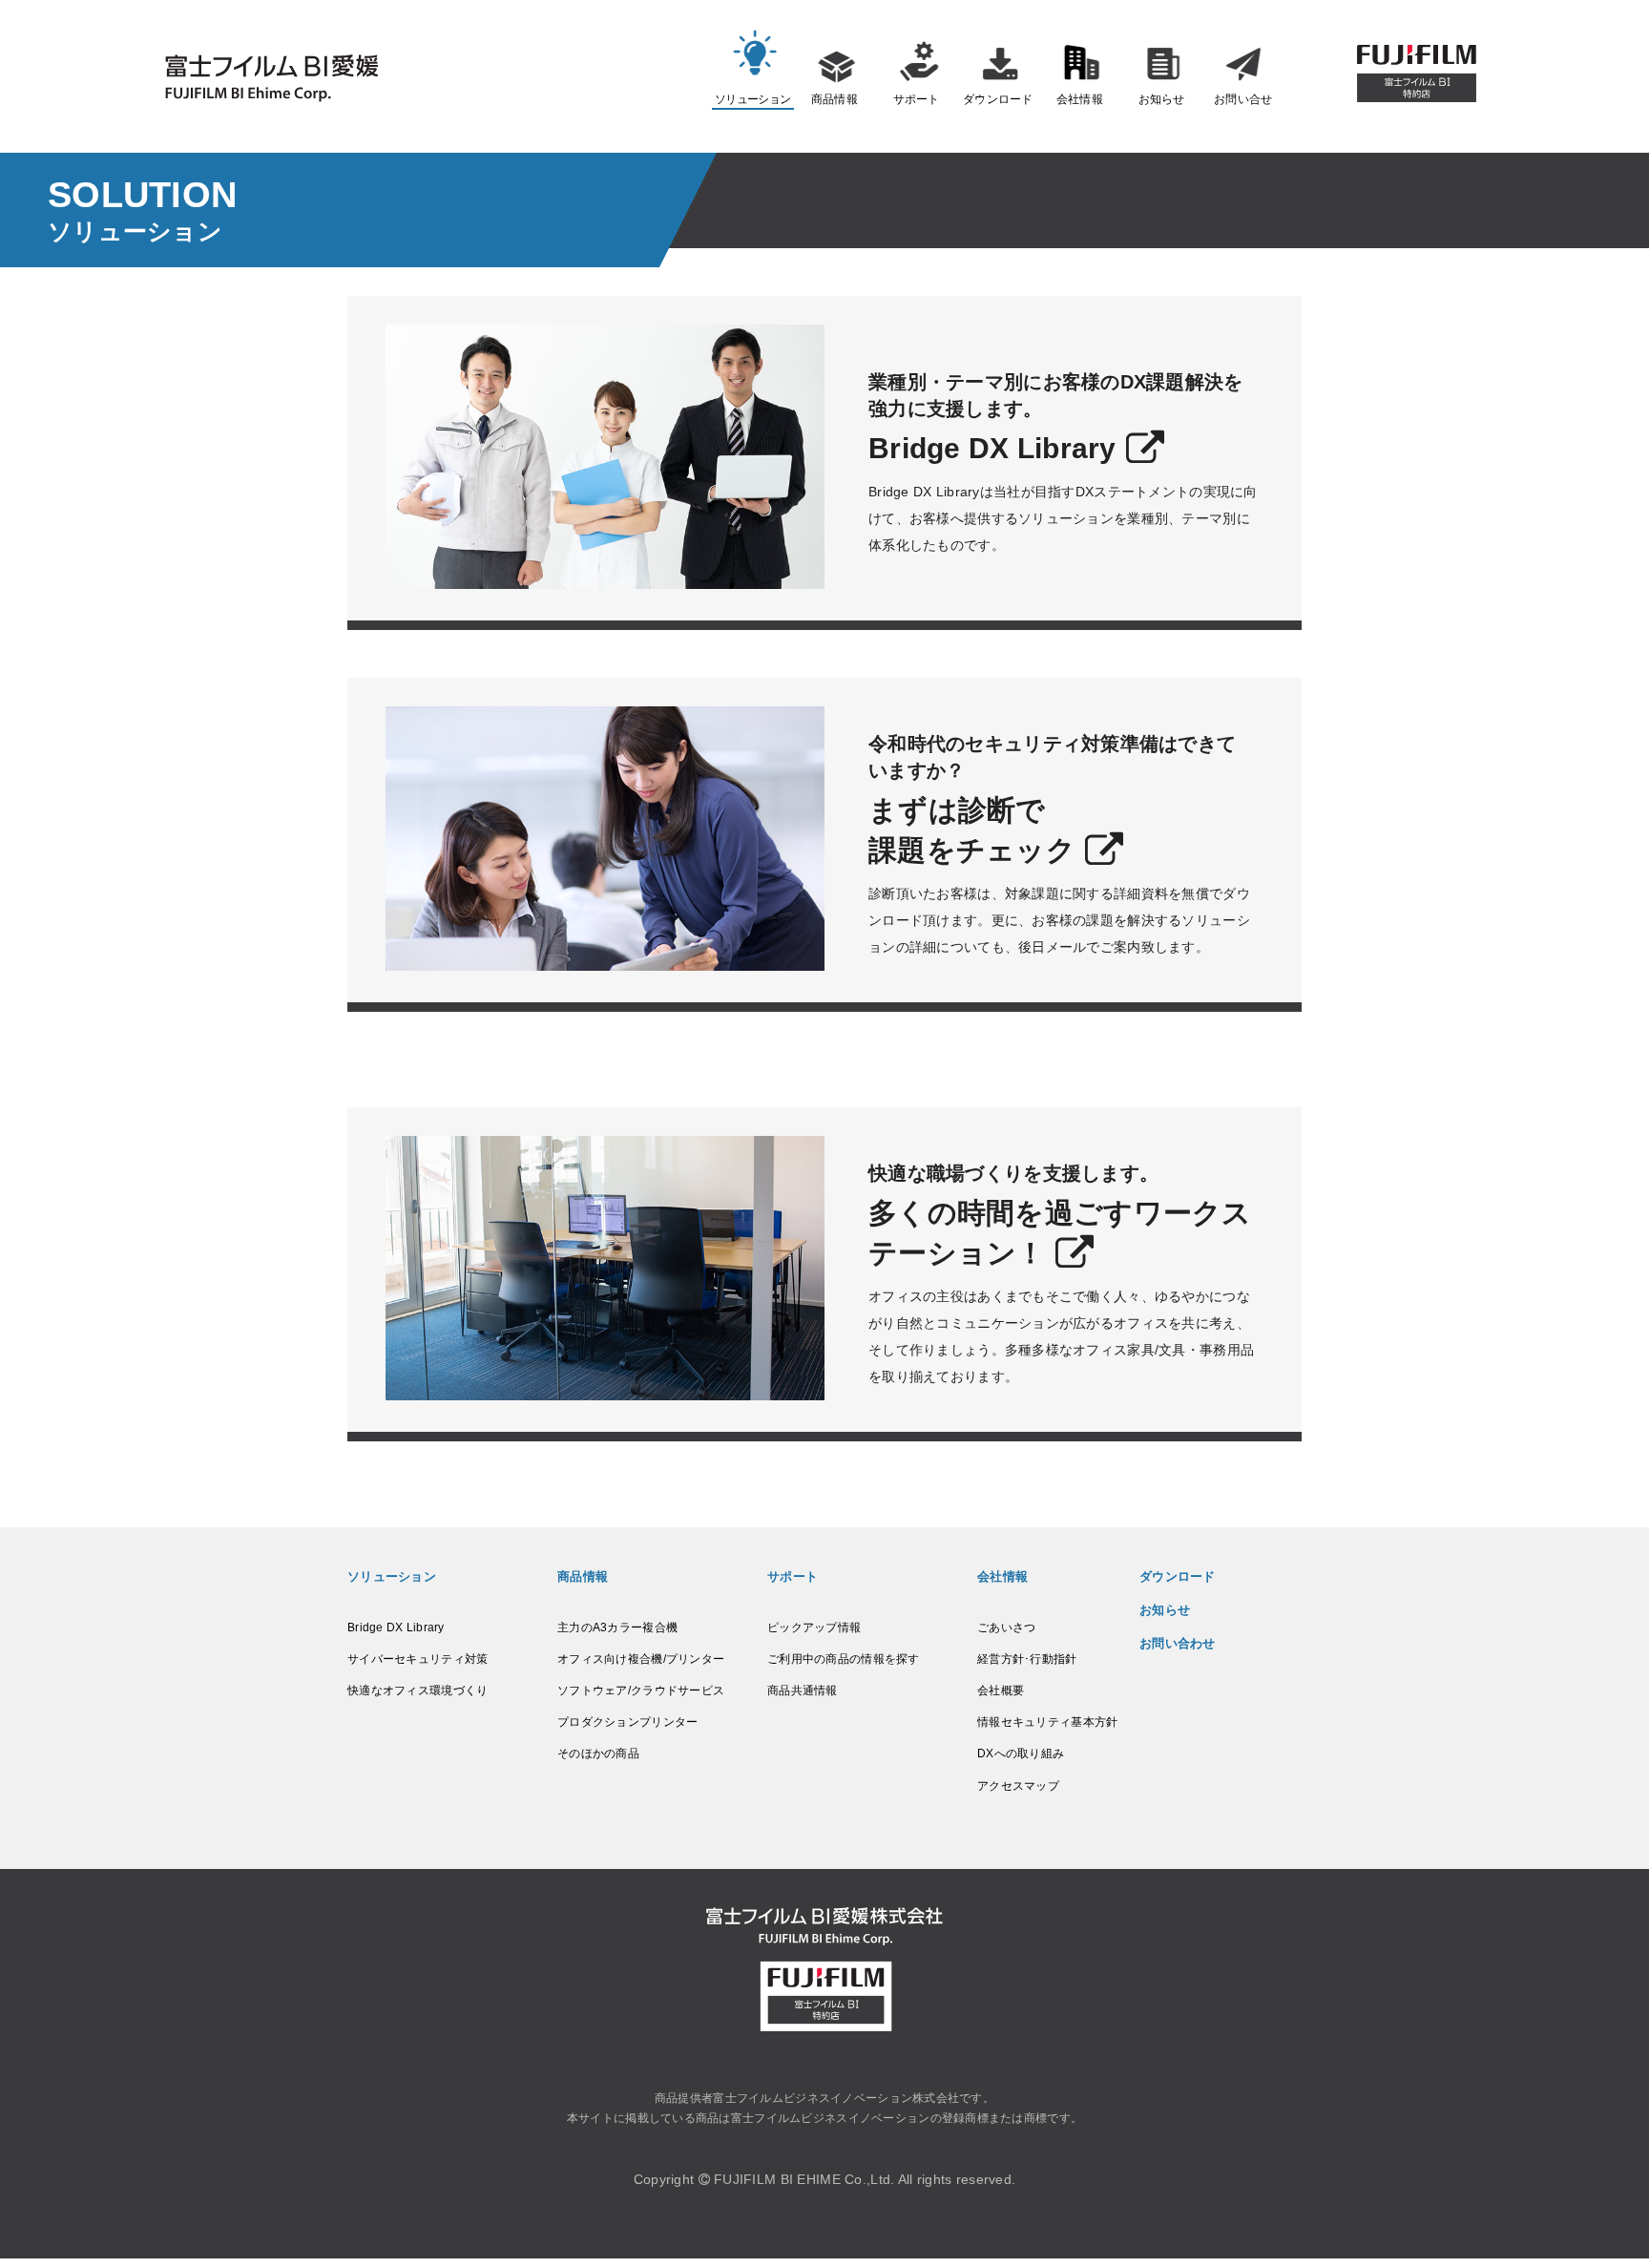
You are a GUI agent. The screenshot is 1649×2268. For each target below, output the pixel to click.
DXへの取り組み (1021, 1753)
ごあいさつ (1006, 1627)
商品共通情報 (803, 1690)
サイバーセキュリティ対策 (417, 1659)
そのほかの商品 (598, 1753)
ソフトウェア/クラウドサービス (641, 1690)
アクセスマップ (1018, 1786)
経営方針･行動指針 (1027, 1659)
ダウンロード (998, 99)
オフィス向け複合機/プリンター (641, 1659)
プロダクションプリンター (627, 1722)
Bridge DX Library (396, 1627)
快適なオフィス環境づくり (417, 1690)
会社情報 (1080, 99)
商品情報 (835, 99)
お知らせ (1162, 99)
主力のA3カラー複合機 (617, 1627)
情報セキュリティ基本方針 (1047, 1722)
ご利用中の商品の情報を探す (844, 1659)
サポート (917, 99)
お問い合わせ (1178, 1643)
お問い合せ (1243, 99)
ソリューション (753, 99)
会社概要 (1001, 1690)
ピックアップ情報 (814, 1627)
